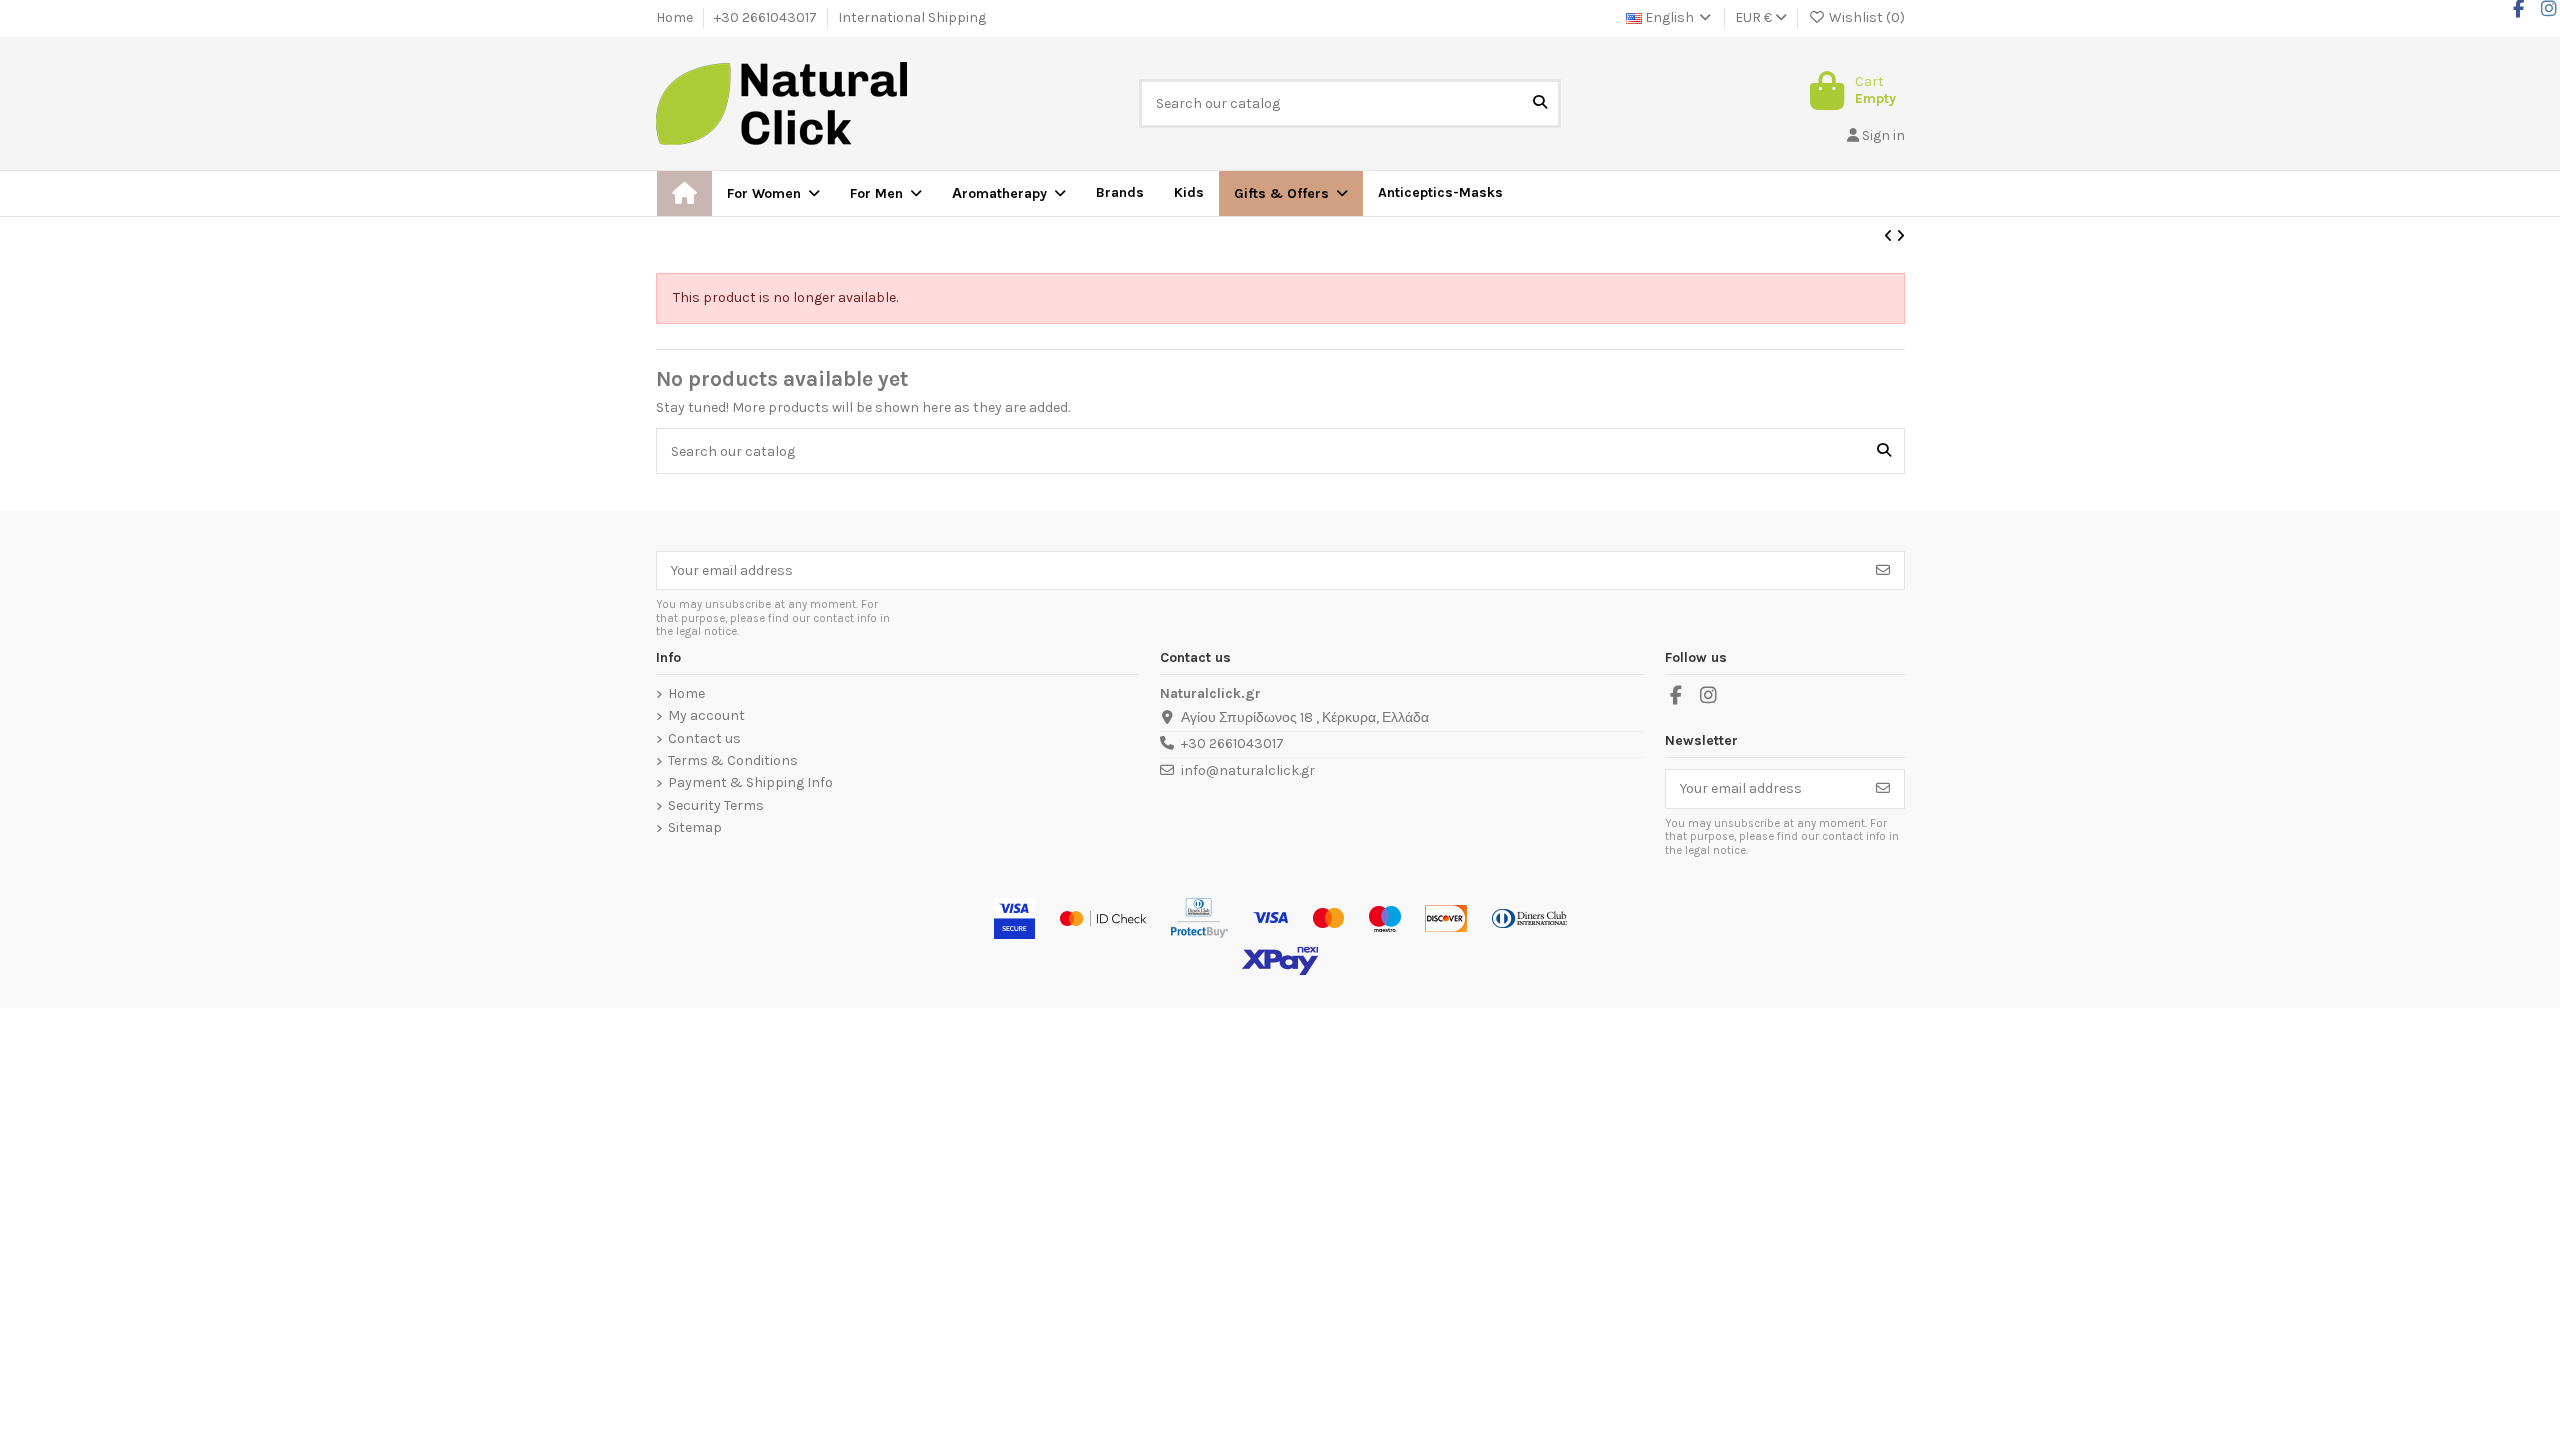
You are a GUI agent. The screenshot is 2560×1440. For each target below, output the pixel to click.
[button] (1291, 193)
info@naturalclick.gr (1248, 770)
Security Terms (716, 806)
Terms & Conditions (733, 761)
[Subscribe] (1883, 571)
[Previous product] (1890, 236)
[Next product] (1900, 236)
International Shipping (912, 17)
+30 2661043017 (767, 17)
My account (706, 716)
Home (676, 17)
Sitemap (695, 828)
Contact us (704, 739)
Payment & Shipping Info (750, 783)
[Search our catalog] (1540, 103)
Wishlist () (1865, 17)
